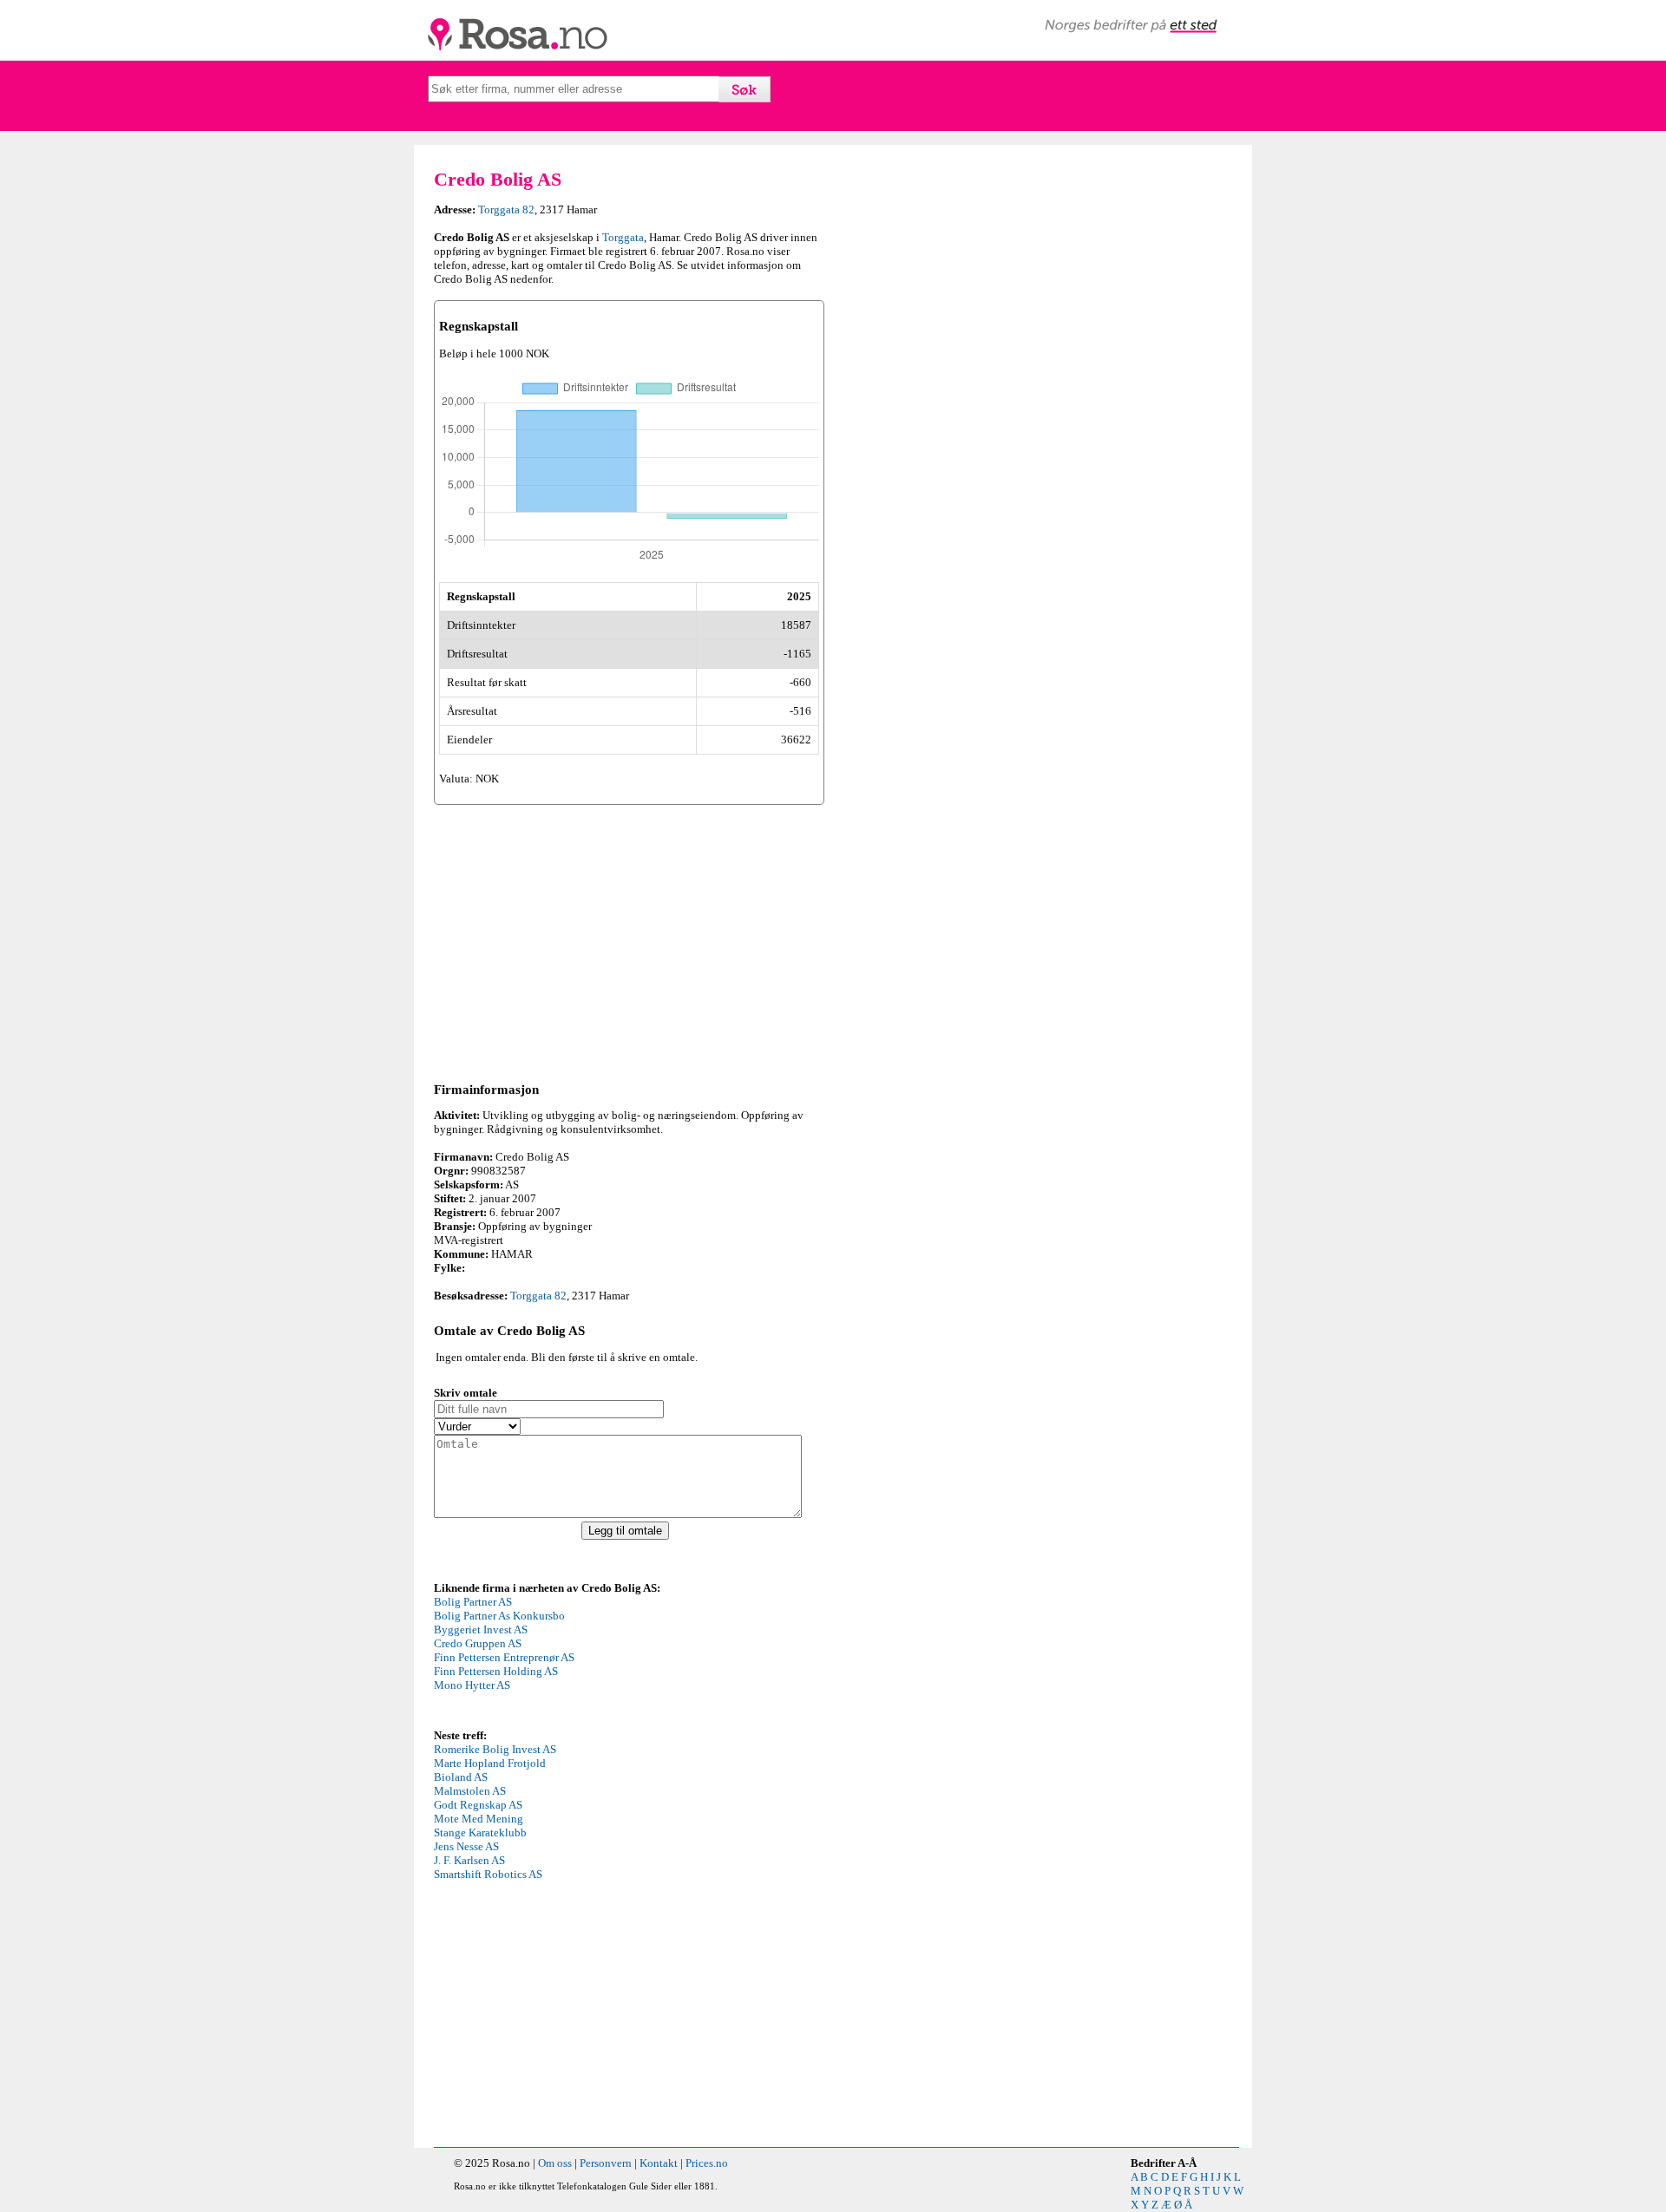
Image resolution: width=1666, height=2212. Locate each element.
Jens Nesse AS (466, 1846)
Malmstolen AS (470, 1791)
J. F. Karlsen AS (469, 1860)
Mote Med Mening (479, 1819)
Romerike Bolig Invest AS (495, 1749)
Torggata (623, 237)
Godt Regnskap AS (478, 1805)
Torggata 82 (506, 209)
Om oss (555, 2163)
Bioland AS (461, 1777)
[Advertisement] (629, 940)
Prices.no (707, 2163)
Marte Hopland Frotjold (490, 1763)
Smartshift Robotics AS (488, 1874)
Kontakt (659, 2163)
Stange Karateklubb (480, 1832)
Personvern (606, 2163)
